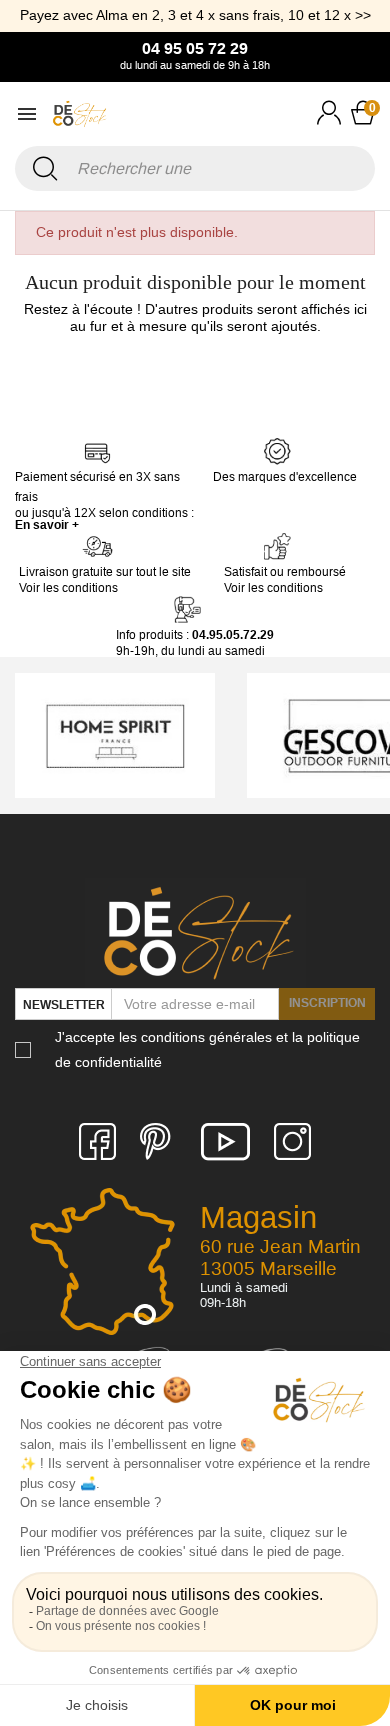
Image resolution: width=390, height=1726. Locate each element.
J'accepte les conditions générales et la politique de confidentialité (207, 1049)
